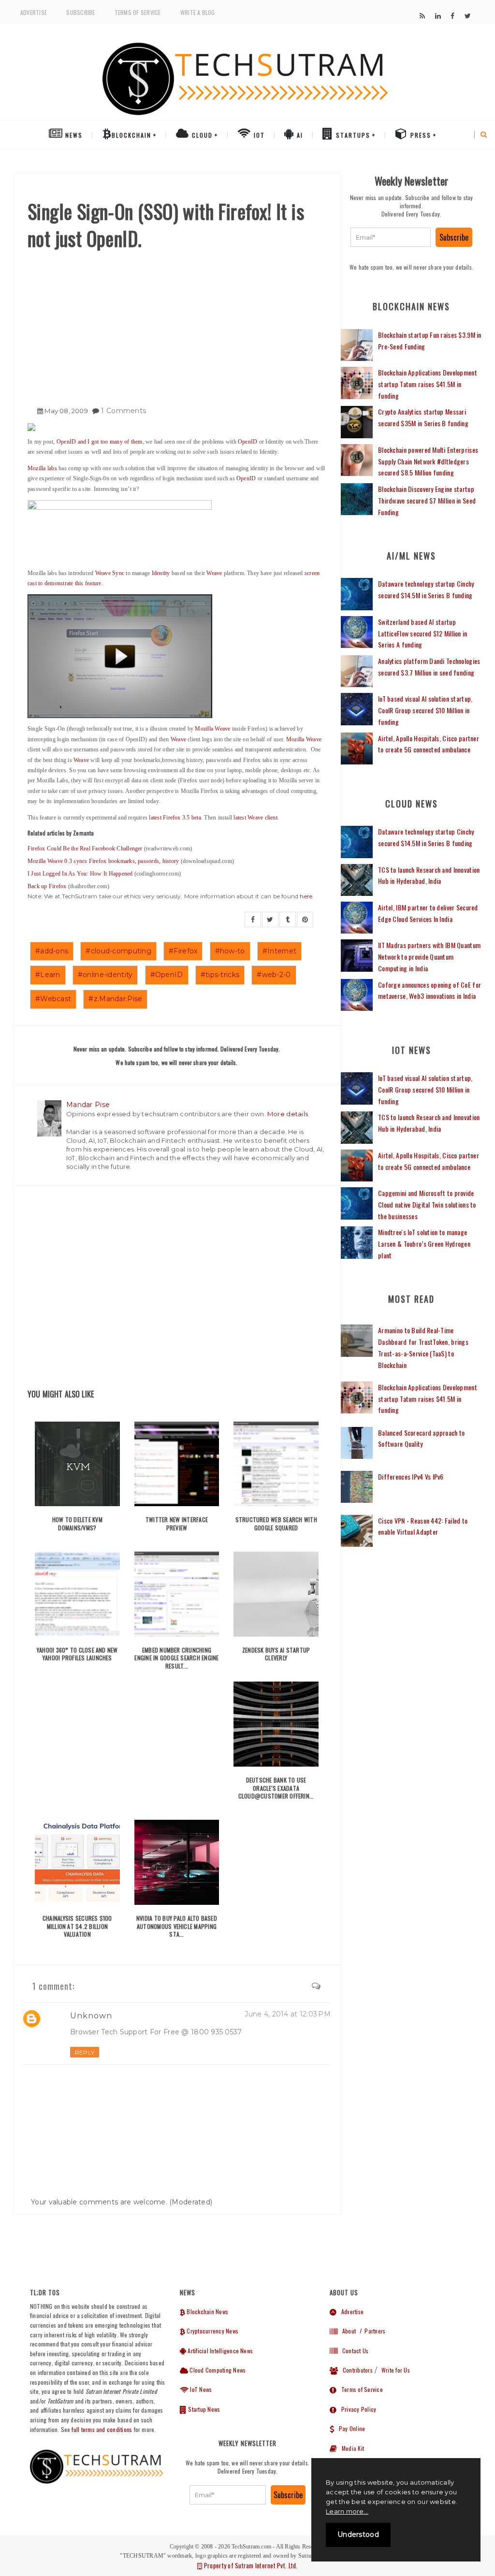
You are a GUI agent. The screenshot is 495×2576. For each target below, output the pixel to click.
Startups (352, 135)
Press (420, 135)
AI (299, 135)
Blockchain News (207, 2311)
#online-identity (105, 975)
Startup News (203, 2409)
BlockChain (131, 135)
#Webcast (53, 999)
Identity (161, 573)
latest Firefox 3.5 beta (175, 818)
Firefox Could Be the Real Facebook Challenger (86, 849)
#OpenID (167, 975)
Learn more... (347, 2511)
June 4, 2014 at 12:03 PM (288, 2014)
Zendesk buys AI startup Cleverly (276, 1654)
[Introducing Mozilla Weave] (177, 531)
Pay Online (349, 2428)
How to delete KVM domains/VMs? (77, 1524)
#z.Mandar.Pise (115, 999)
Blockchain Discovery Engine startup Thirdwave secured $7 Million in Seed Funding (427, 500)
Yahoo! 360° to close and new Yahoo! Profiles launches (77, 1654)
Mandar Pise (88, 1105)
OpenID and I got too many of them (100, 442)
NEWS (73, 135)
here (306, 896)
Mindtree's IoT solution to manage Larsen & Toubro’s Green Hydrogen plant (424, 1244)
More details (288, 1114)
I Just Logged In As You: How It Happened (81, 874)
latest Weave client (255, 818)
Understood (358, 2534)
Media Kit (350, 2448)
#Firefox (183, 951)
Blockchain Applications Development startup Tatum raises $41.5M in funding (428, 384)
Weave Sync (110, 573)
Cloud (201, 135)
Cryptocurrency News (212, 2331)
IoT (258, 135)
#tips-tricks (220, 975)
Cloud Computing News (217, 2370)
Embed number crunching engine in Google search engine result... (176, 1658)
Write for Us (396, 2370)
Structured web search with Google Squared (276, 1524)
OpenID (247, 442)
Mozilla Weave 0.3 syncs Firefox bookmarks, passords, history (103, 861)
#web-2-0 (274, 975)
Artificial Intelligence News (219, 2351)
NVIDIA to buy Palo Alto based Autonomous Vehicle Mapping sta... (177, 1926)
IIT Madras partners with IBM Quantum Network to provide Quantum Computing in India (429, 957)
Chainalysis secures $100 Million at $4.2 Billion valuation (77, 1926)
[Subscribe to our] (422, 16)
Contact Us (353, 2351)
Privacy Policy (356, 2409)
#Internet (280, 951)
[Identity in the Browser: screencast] (120, 656)
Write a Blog (198, 12)
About (347, 2331)
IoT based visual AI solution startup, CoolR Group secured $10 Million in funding (425, 710)
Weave (214, 573)
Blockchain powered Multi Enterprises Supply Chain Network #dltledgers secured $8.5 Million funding (428, 461)
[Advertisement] (177, 324)
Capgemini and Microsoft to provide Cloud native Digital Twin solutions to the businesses (427, 1204)
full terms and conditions (102, 2429)
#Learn (48, 975)
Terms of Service (138, 12)
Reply (85, 2052)
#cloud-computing (118, 951)
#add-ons (52, 951)
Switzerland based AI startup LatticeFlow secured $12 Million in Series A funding (423, 633)
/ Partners (371, 2331)
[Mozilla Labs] (177, 427)
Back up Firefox (48, 886)
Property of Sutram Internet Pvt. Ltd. (250, 2565)
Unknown (91, 2016)
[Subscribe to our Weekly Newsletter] (391, 237)
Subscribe (80, 12)
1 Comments (124, 411)
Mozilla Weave (212, 729)
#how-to (230, 951)
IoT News (200, 2389)
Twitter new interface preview (177, 1524)
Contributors (355, 2370)
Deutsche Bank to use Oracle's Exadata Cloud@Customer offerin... (276, 1788)
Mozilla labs (42, 468)
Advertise (34, 12)
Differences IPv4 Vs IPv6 (411, 1476)
